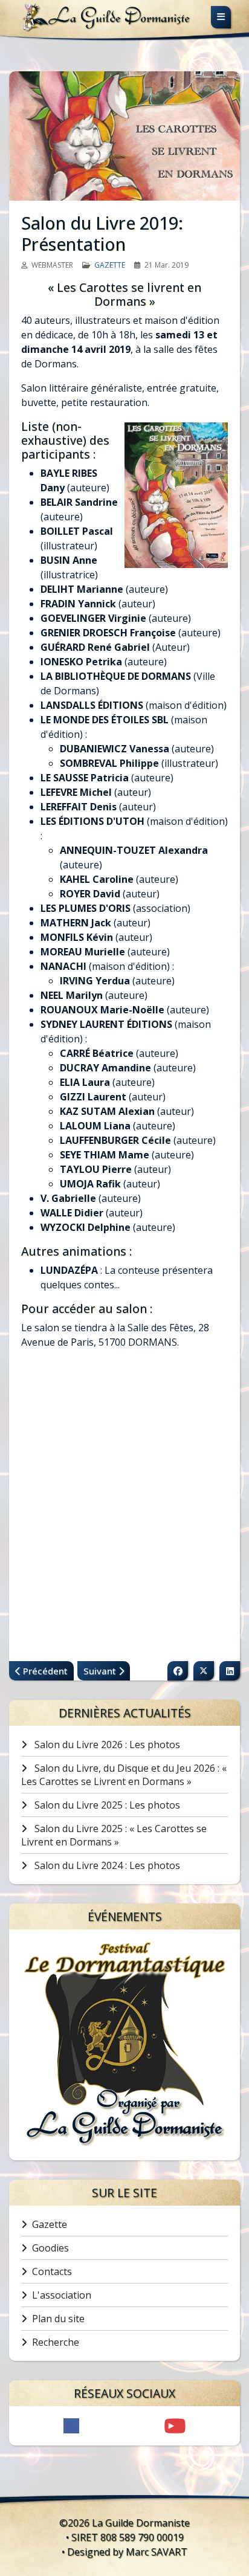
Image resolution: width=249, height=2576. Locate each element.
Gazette (110, 265)
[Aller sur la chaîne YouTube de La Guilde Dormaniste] (175, 2426)
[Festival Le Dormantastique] (124, 2045)
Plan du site (58, 2319)
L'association (62, 2295)
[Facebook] (178, 1671)
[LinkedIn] (230, 1671)
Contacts (52, 2271)
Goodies (50, 2248)
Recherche (56, 2342)
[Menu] (221, 17)
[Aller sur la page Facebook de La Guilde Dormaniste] (71, 2426)
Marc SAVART (157, 2552)
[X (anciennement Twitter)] (204, 1671)
